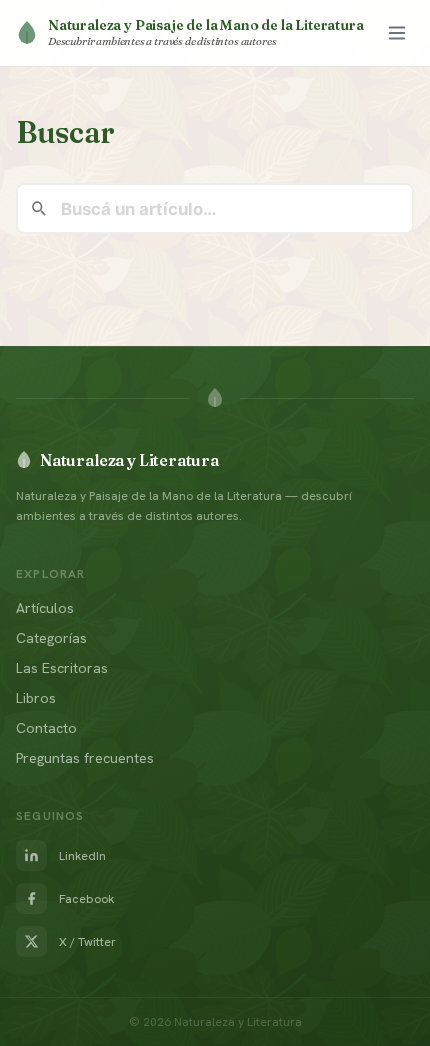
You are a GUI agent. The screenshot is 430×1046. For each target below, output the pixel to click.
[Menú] (397, 33)
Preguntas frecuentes (85, 758)
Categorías (51, 638)
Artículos (45, 608)
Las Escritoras (62, 668)
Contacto (46, 728)
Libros (36, 698)
